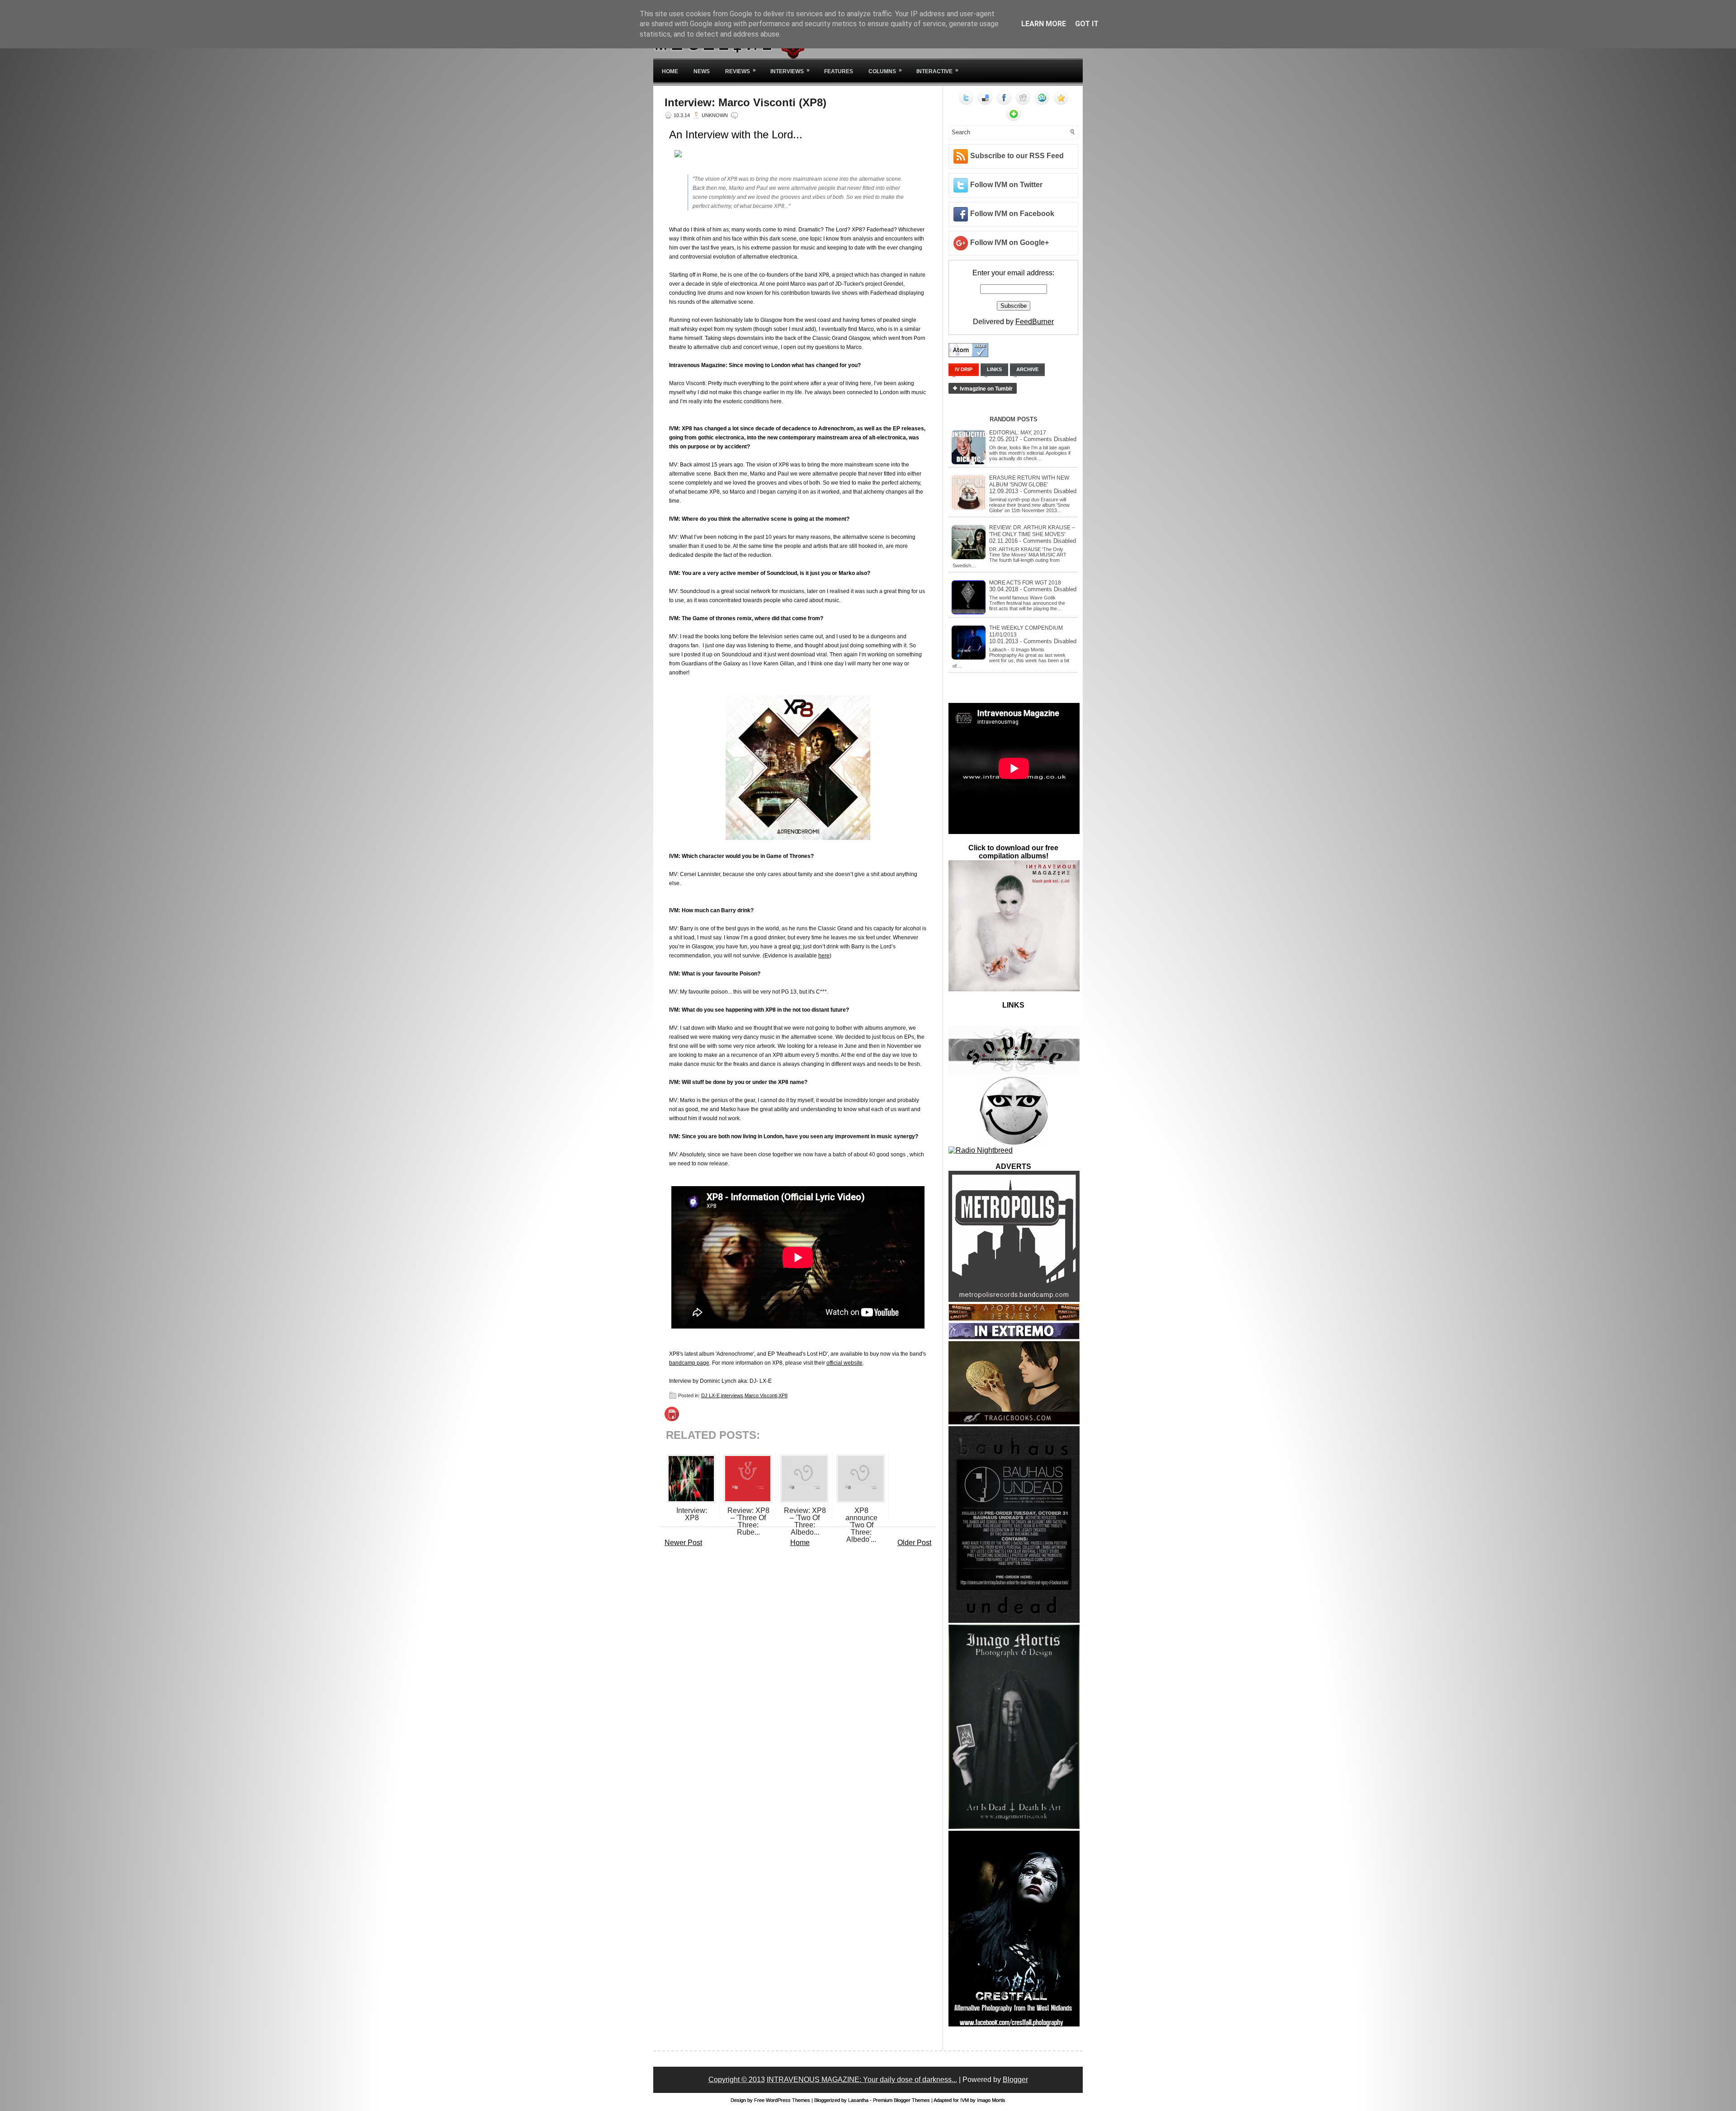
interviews (732, 1395)
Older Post (914, 1543)
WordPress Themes (788, 2100)
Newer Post (683, 1543)
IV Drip (964, 369)
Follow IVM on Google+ (1010, 243)
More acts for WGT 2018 (1025, 583)
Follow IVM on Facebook (1012, 214)
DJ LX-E (710, 1395)
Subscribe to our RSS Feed (1017, 156)
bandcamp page (689, 1363)
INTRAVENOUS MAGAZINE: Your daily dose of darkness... (862, 2080)
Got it (1087, 24)
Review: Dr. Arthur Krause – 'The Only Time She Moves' (1032, 531)
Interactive (937, 71)
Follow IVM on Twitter (1006, 185)
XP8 (783, 1395)
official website (844, 1363)
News (702, 71)
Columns (885, 71)
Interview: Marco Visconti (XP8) (745, 103)
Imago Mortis (991, 2100)
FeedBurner (1035, 322)
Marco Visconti (761, 1395)
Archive (1027, 369)
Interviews (790, 71)
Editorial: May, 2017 (1018, 433)
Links (994, 369)
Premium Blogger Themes (901, 2100)
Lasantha (858, 2100)
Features (839, 71)
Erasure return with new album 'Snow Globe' (1029, 481)
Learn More (1044, 24)
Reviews (741, 71)
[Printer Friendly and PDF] (672, 1419)
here (824, 956)
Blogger (1015, 2080)
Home (670, 71)
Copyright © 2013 (737, 2080)
